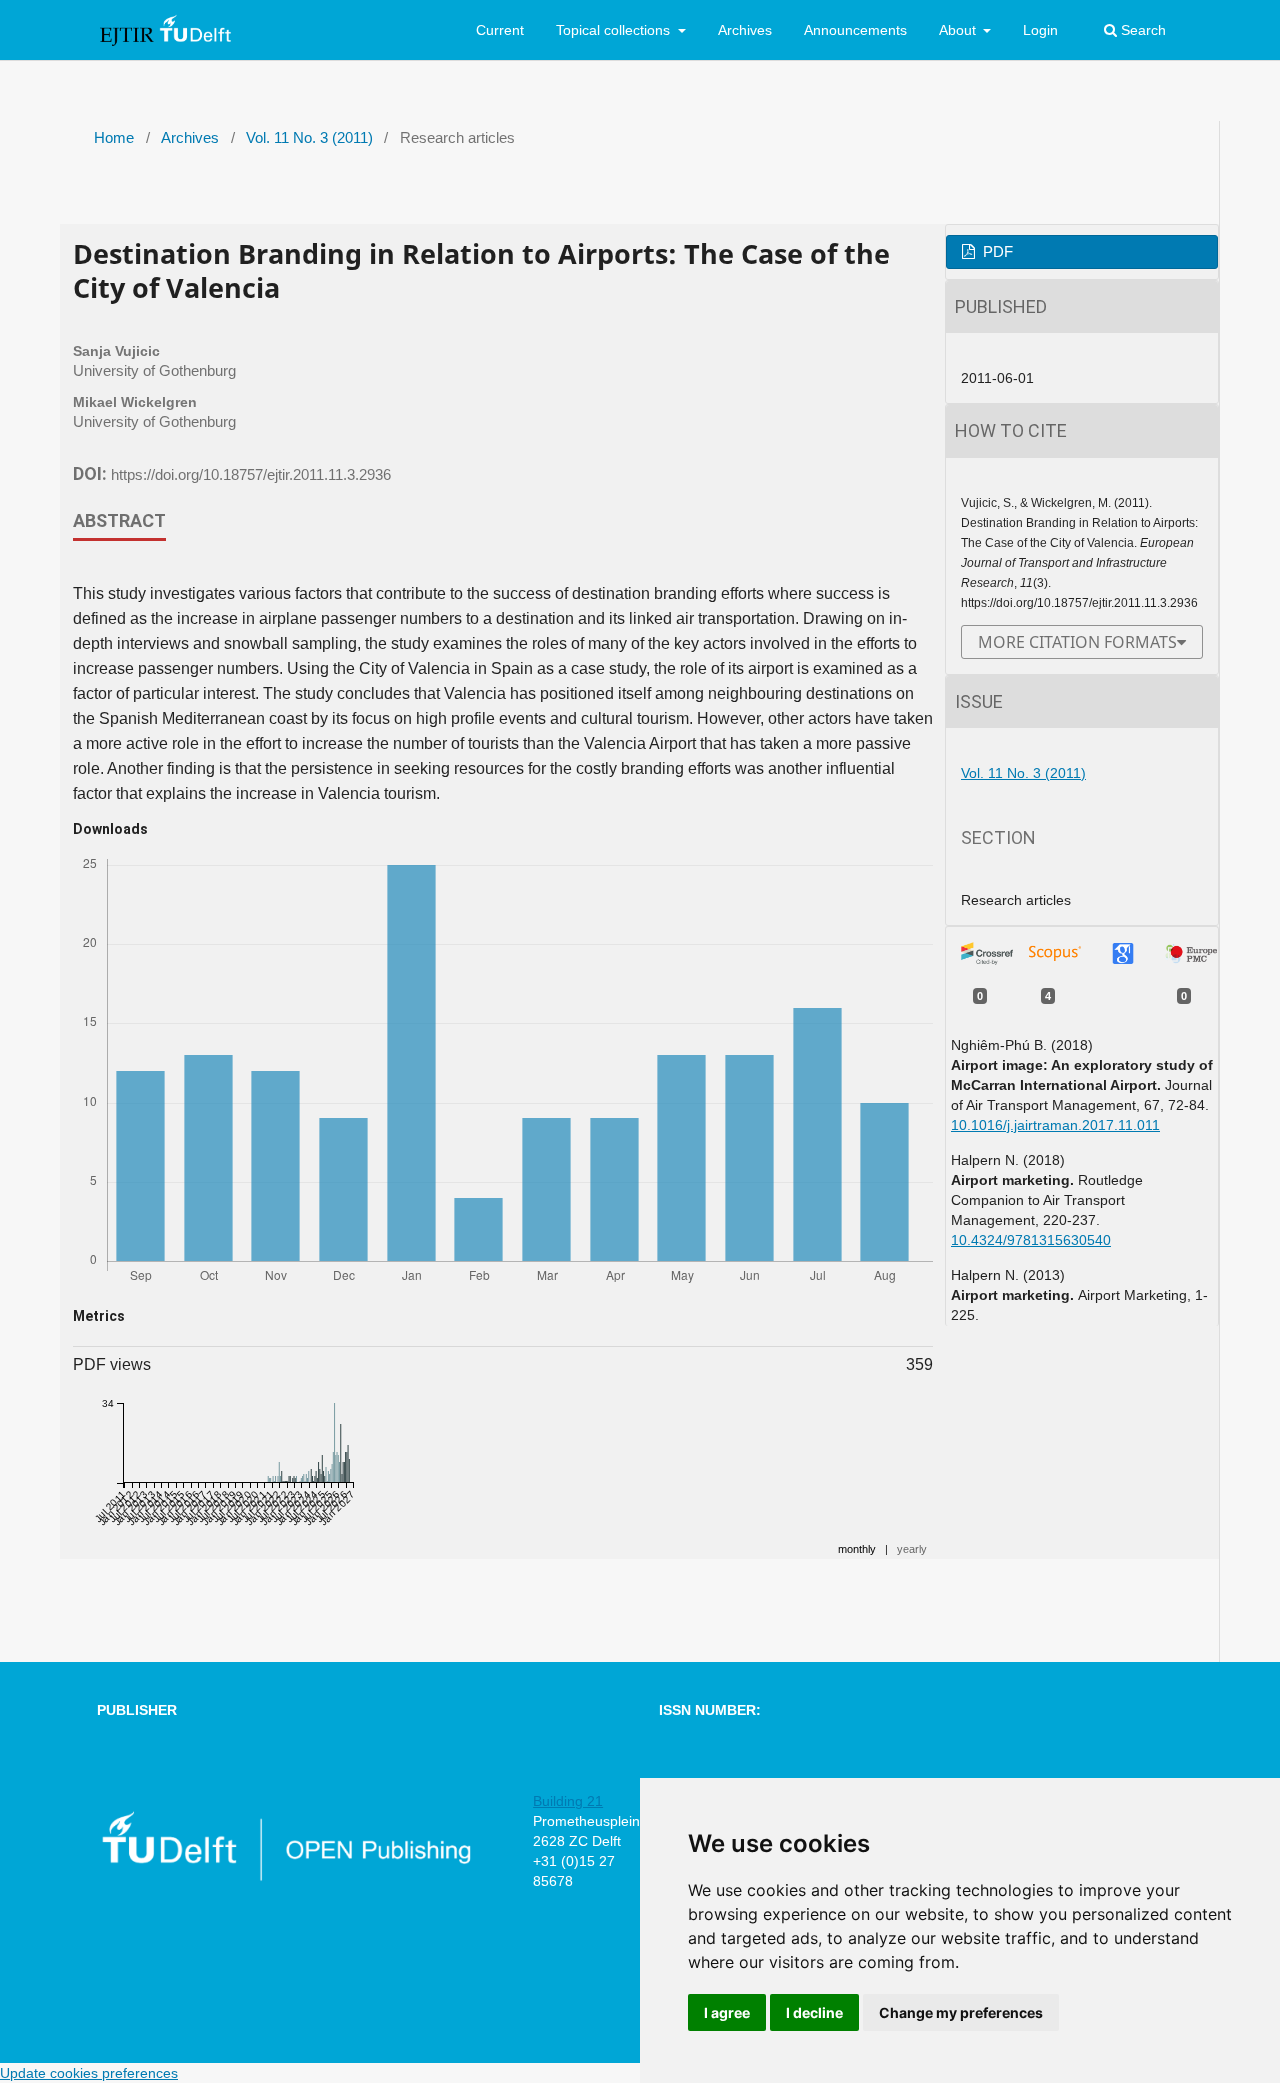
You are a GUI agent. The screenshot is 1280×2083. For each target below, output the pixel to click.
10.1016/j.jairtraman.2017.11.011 (1055, 1125)
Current (500, 30)
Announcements (855, 30)
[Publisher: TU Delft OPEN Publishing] (285, 1877)
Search (1141, 30)
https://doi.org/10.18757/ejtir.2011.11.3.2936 (251, 475)
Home (114, 138)
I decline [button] (814, 2012)
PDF (996, 252)
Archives (745, 30)
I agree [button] (727, 2012)
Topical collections (615, 30)
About (959, 30)
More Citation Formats (1077, 642)
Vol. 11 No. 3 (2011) (309, 138)
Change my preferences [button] (961, 2012)
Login (1040, 30)
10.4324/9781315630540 (1031, 1240)
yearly (912, 1549)
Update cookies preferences (89, 2073)
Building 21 (568, 1801)
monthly (857, 1549)
